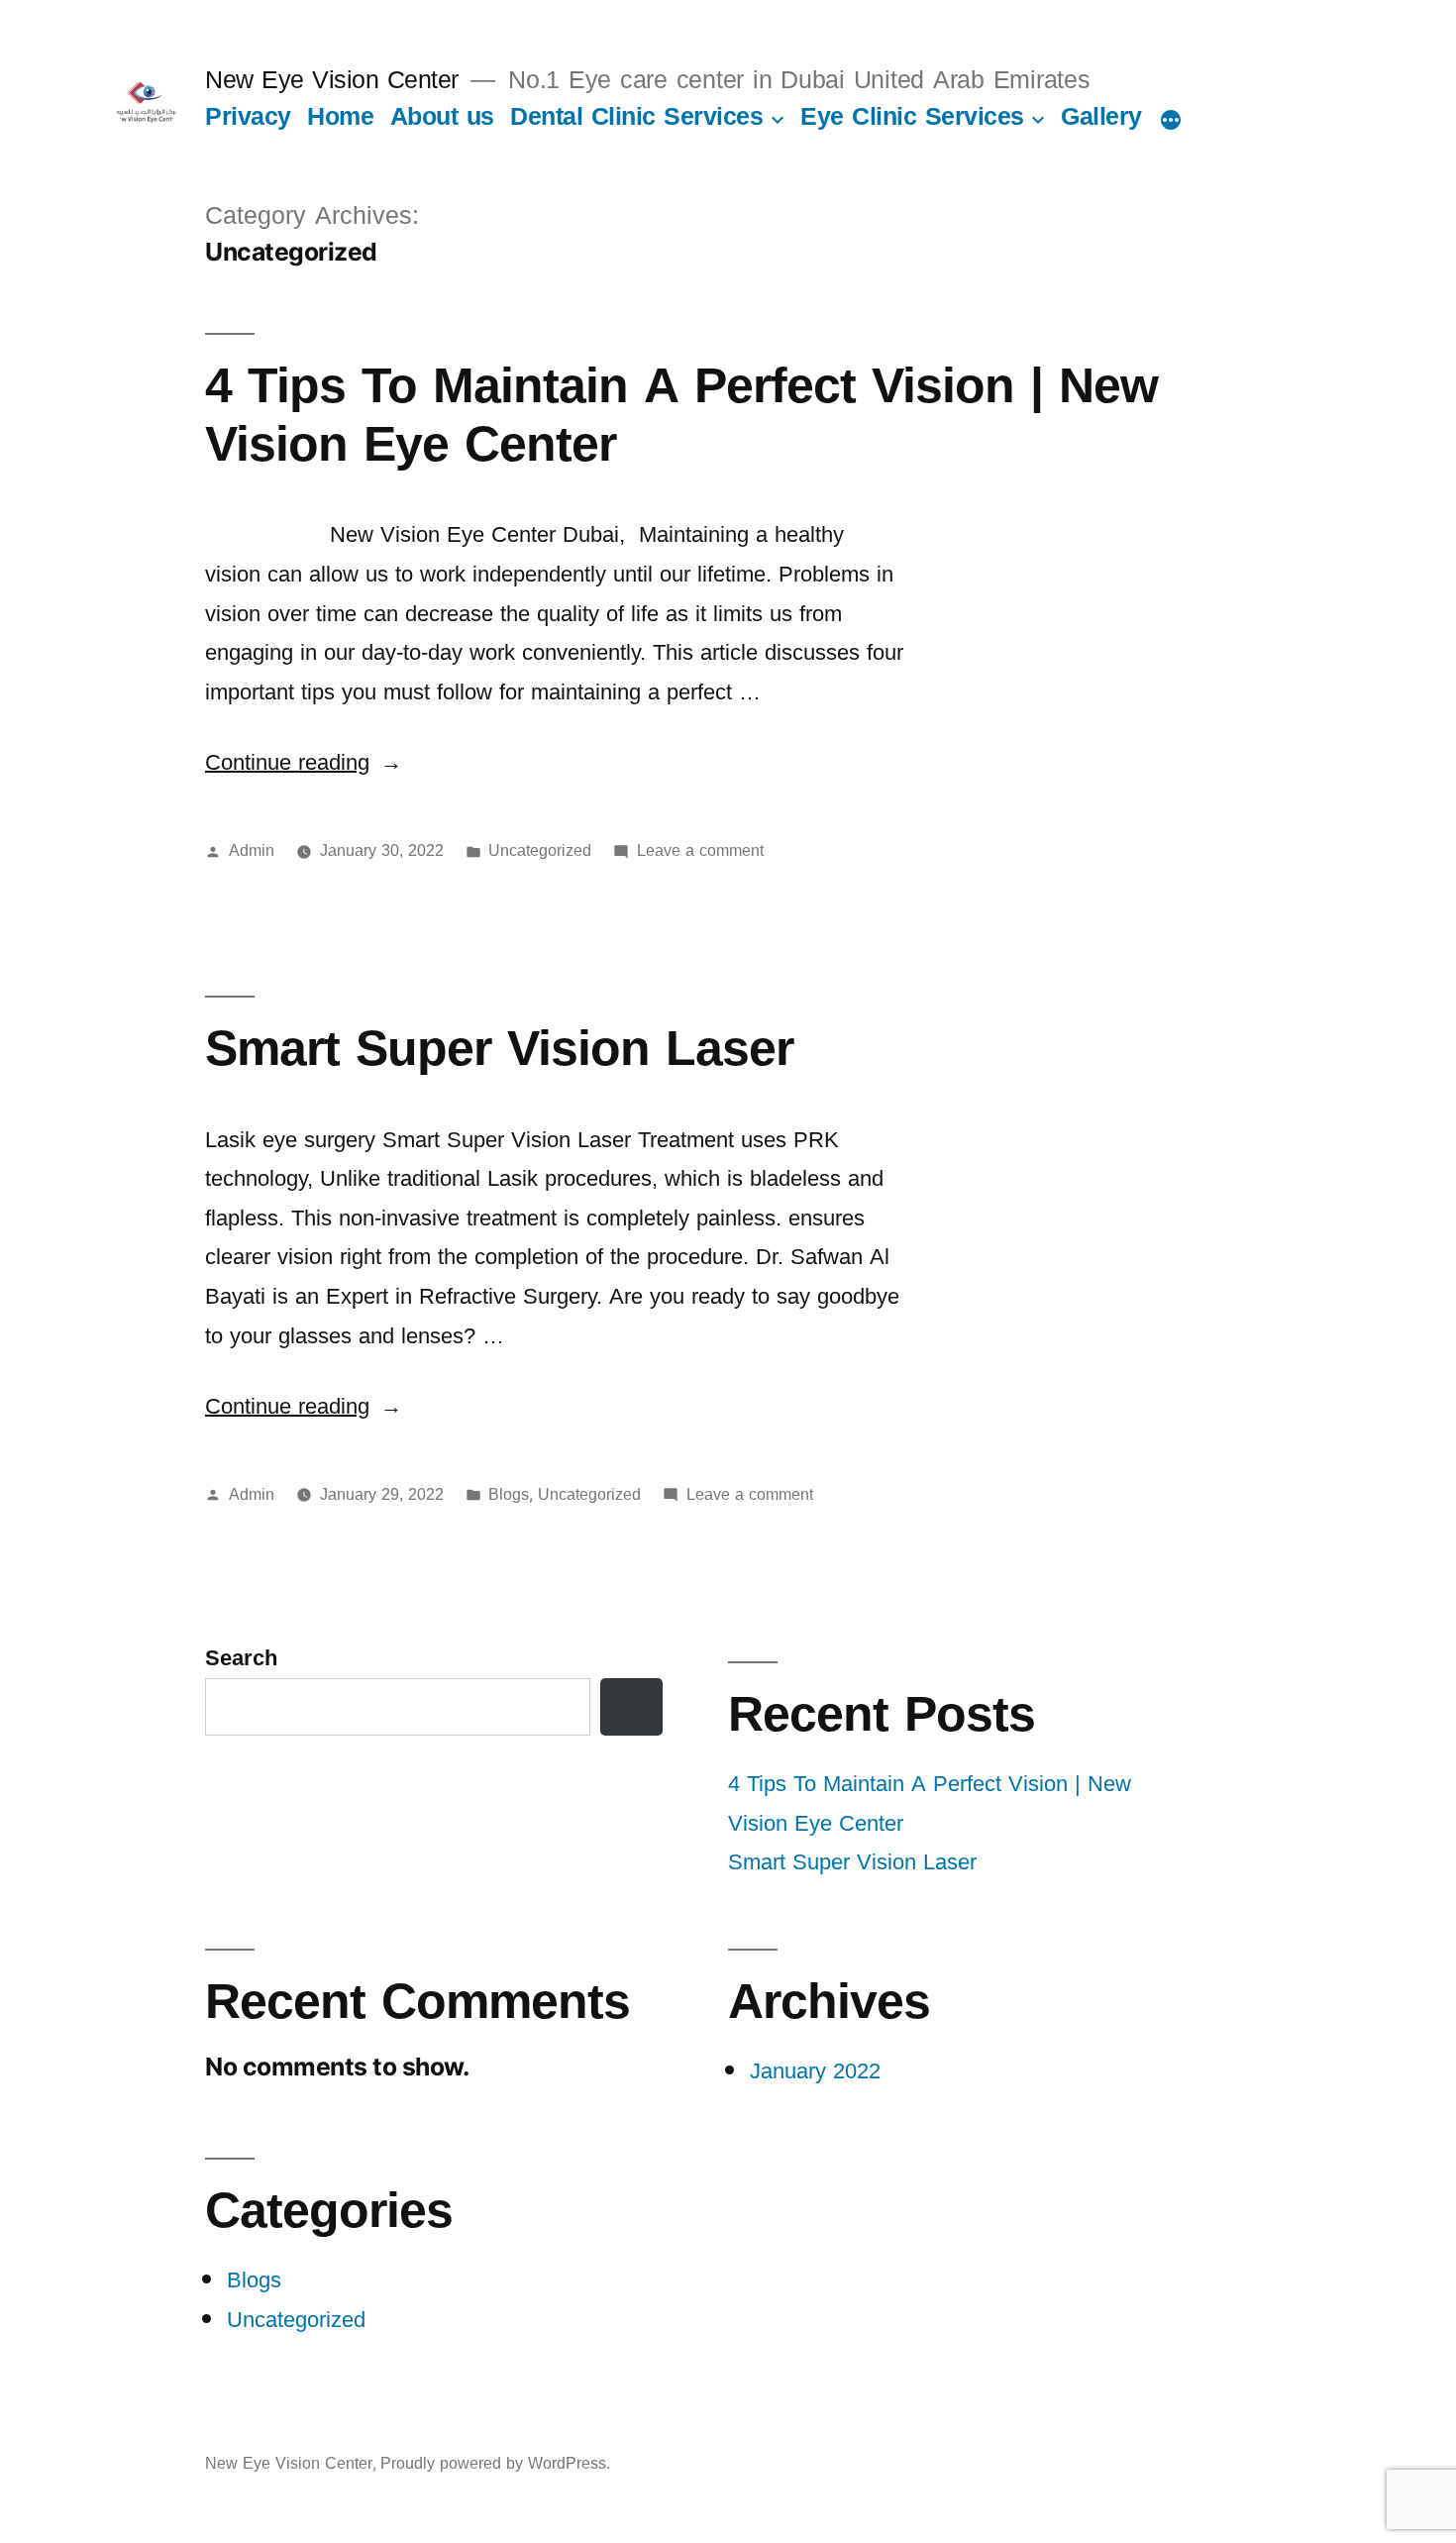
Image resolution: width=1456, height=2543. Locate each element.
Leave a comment (700, 851)
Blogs (509, 1495)
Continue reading (304, 763)
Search (241, 1658)
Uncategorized (540, 851)
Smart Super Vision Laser (499, 1049)
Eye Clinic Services (912, 116)
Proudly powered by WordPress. (495, 2464)
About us (442, 116)
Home (340, 116)
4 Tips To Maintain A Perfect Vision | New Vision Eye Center (681, 415)
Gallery (1101, 116)
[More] (1171, 120)
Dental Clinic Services (636, 116)
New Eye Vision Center (332, 80)
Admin (252, 851)
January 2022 (815, 2071)
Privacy (248, 116)
